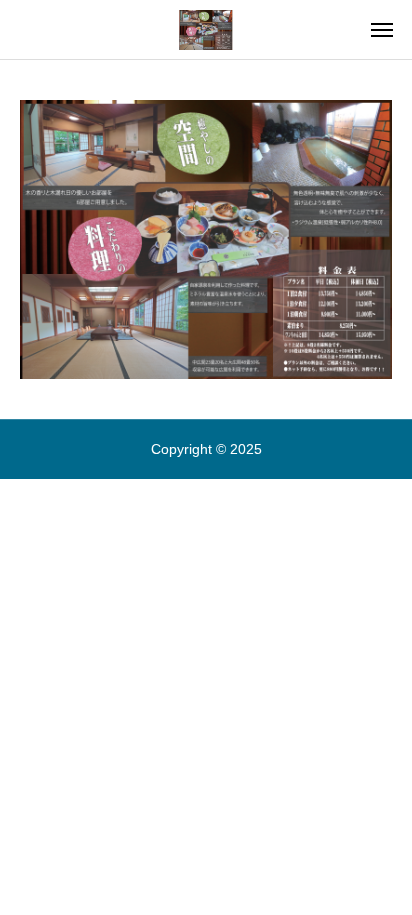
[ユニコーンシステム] (205, 29)
